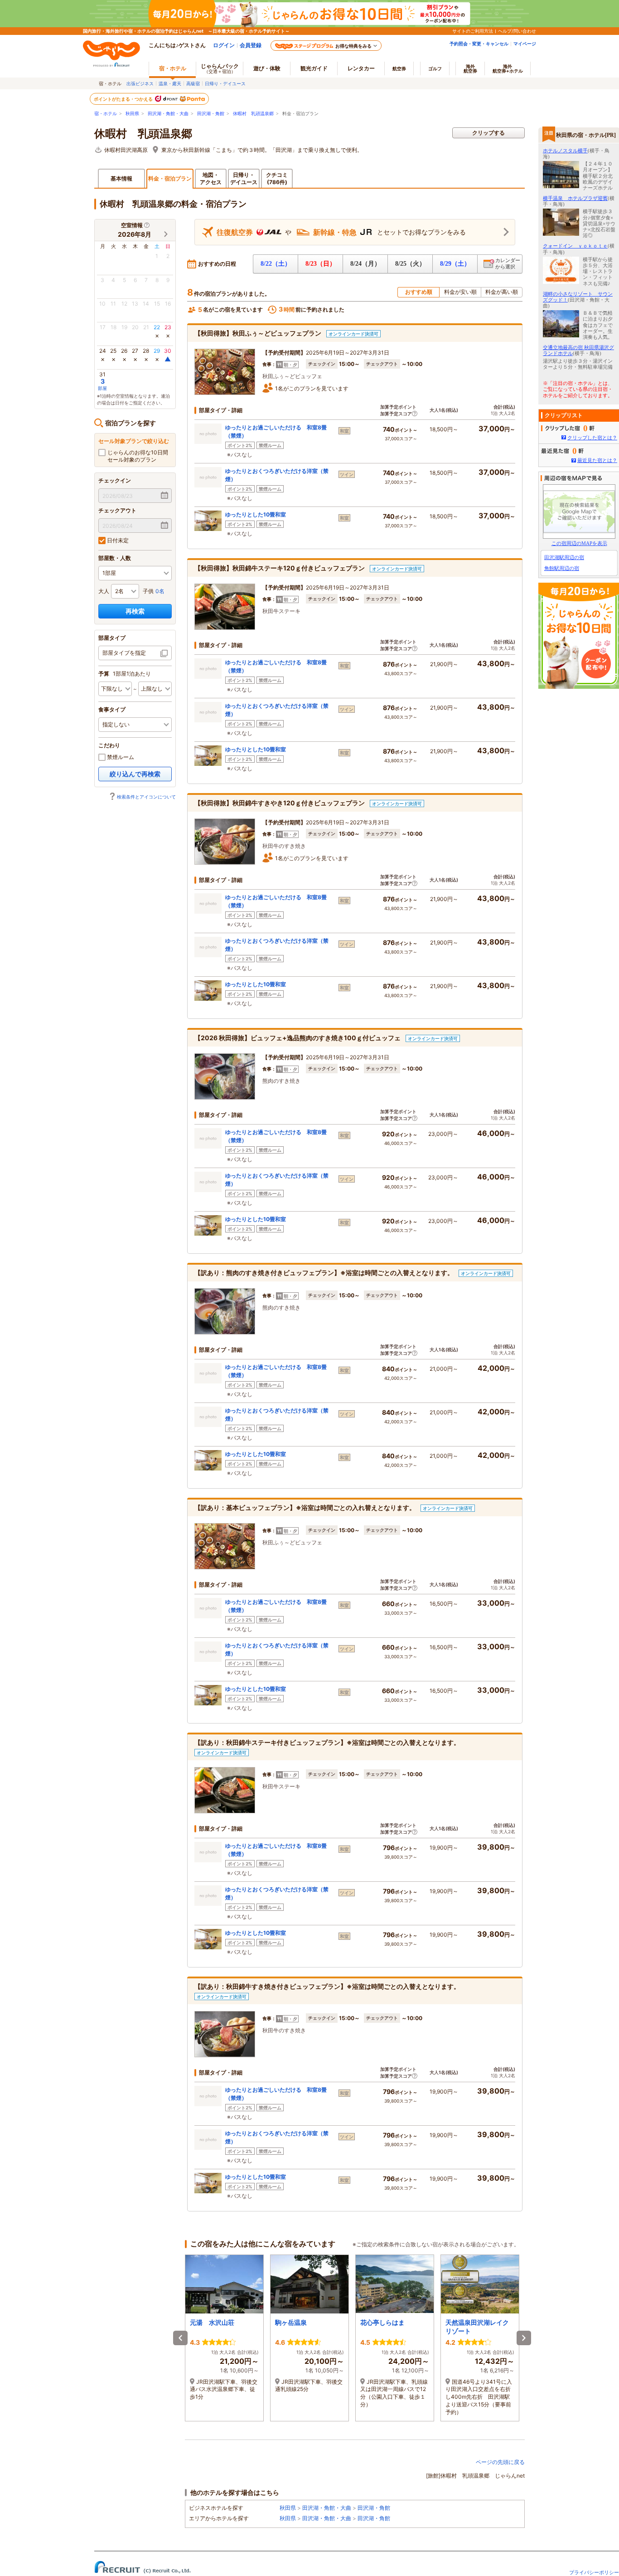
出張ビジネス (140, 83)
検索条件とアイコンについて (146, 797)
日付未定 (117, 540)
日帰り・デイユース (225, 83)
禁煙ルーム (120, 757)
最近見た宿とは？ (597, 460)
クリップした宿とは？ (592, 438)
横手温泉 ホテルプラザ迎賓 (575, 198)
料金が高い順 (502, 292)
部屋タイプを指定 (124, 653)
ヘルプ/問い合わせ (517, 31)
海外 (470, 68)
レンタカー (361, 68)
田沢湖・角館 (211, 114)
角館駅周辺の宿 (562, 568)
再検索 (135, 611)
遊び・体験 (267, 68)
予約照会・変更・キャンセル (479, 44)
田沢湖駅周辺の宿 (564, 557)
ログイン (224, 45)
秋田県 (132, 114)
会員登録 (251, 45)
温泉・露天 (170, 83)
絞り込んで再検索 (135, 774)
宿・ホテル (106, 114)
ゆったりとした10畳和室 (256, 514)
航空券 (399, 68)
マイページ (525, 44)
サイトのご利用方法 (473, 31)
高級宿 (193, 83)
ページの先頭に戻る (500, 2462)
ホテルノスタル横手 (565, 151)
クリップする (488, 133)
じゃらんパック (220, 68)
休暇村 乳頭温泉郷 (253, 114)
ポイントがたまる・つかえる (124, 99)
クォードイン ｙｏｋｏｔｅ (575, 246)
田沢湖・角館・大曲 (168, 114)
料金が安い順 (460, 292)
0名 (160, 591)
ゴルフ (435, 68)
